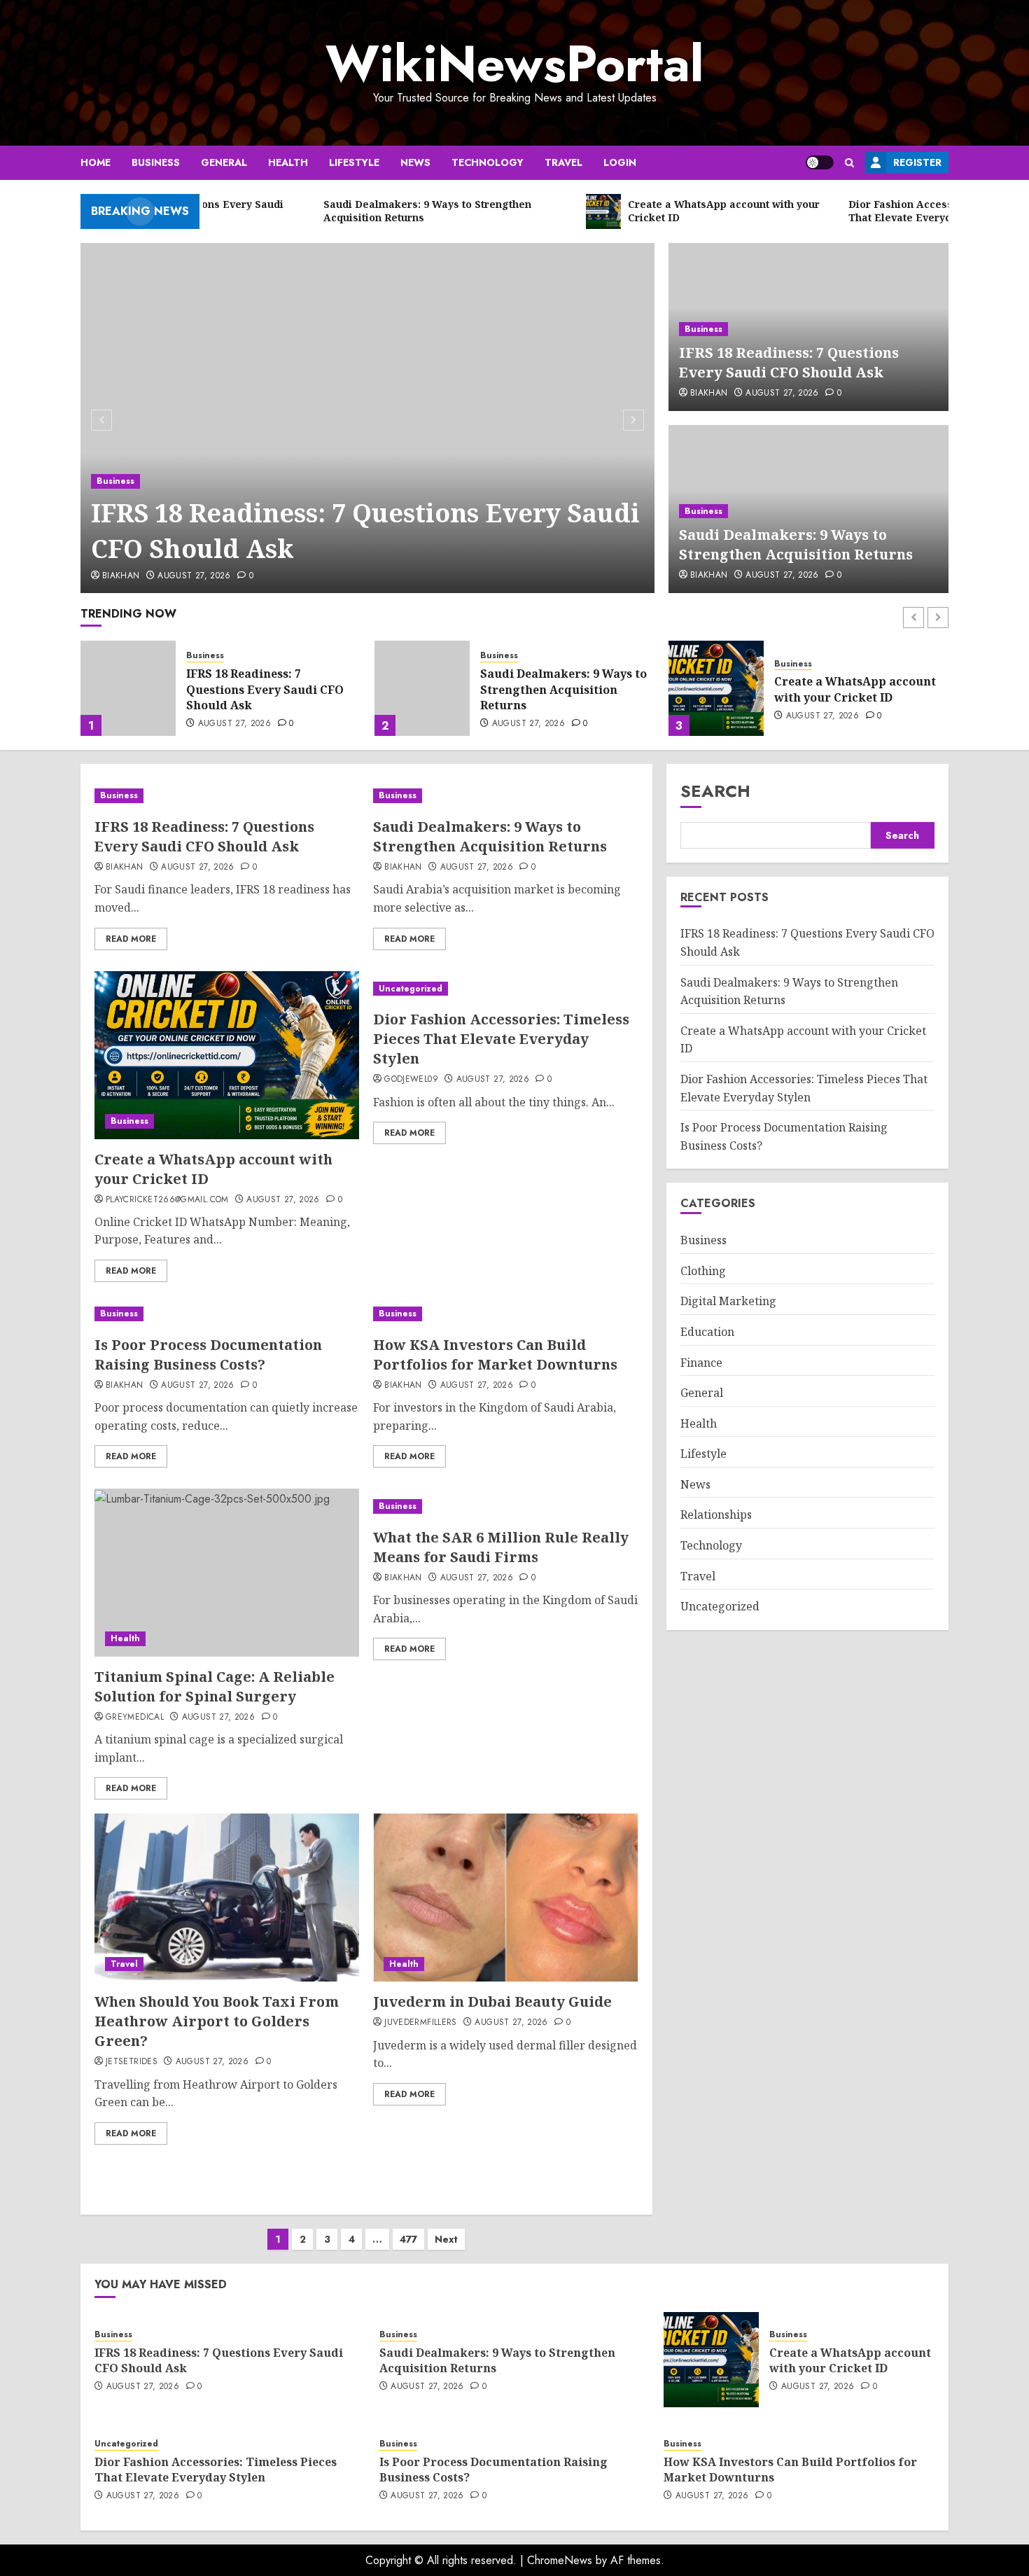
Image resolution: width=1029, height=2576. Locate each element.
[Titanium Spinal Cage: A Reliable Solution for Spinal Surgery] (227, 1573)
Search (715, 791)
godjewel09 (411, 1080)
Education (707, 1332)
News (415, 162)
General (224, 162)
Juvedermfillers (420, 2023)
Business (156, 162)
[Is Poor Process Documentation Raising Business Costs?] (227, 1314)
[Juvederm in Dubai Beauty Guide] (505, 1898)
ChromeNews (560, 2560)
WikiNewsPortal (514, 64)
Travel (563, 162)
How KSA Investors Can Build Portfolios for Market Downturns (495, 1355)
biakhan (121, 576)
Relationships (716, 1515)
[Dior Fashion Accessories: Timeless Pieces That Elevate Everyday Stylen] (716, 688)
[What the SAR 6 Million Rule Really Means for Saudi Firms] (505, 1506)
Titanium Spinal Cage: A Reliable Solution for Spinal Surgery (215, 1686)
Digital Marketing (728, 1302)
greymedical (135, 1718)
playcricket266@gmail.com (167, 1200)
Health (288, 162)
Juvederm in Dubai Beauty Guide (492, 2001)
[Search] (849, 163)
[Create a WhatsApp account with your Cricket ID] (422, 688)
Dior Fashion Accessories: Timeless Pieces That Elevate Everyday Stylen (858, 689)
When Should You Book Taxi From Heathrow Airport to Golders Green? (217, 2021)
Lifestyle (354, 162)
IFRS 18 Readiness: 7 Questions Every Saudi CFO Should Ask (365, 530)
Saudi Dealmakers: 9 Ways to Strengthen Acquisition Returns (796, 544)
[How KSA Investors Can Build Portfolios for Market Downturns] (505, 1314)
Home (96, 162)
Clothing (703, 1271)
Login (620, 162)
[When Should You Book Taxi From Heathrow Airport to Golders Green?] (227, 1898)
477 (408, 2239)
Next (446, 2239)
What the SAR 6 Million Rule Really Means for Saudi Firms (501, 1547)
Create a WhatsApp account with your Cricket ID (561, 689)
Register (917, 162)
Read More (131, 939)
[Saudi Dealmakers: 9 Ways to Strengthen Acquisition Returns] (128, 688)
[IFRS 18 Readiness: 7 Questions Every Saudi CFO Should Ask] (368, 418)
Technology (488, 162)
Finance (701, 1363)
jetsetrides (132, 2062)
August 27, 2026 (194, 576)
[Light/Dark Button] (820, 162)
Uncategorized (806, 656)
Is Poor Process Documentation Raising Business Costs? (208, 1355)
